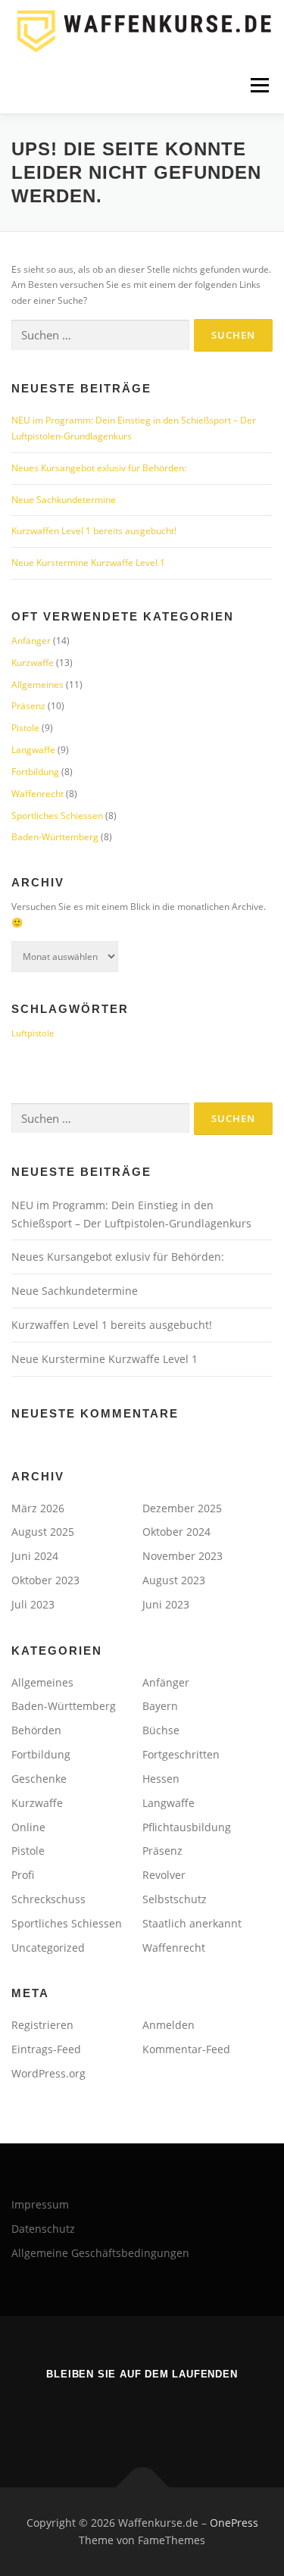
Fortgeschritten (181, 1754)
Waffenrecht (37, 794)
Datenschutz (43, 2229)
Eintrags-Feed (46, 2049)
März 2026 (38, 1508)
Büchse (161, 1730)
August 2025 (43, 1532)
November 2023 (183, 1556)
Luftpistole (33, 1033)
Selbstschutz (175, 1899)
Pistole (25, 728)
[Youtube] (124, 2415)
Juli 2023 (33, 1604)
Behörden (36, 1730)
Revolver (164, 1875)
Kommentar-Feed (186, 2049)
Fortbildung (35, 772)
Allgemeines (37, 685)
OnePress (234, 2523)
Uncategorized (48, 1948)
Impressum (40, 2204)
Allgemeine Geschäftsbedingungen (100, 2253)
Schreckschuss (48, 1899)
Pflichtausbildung (187, 1827)
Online (28, 1827)
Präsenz (28, 706)
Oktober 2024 (176, 1532)
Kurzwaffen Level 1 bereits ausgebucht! (94, 531)
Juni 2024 (35, 1556)
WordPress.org (48, 2073)
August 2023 (174, 1580)
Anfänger (31, 641)
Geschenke (39, 1779)
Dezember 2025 (182, 1508)
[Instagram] (161, 2415)
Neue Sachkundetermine (64, 500)
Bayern (160, 1706)
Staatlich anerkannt (192, 1923)
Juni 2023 (166, 1604)
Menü (258, 85)
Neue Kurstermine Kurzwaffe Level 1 (88, 563)
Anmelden (169, 2025)
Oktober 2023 (45, 1580)
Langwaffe (33, 750)
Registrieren (42, 2025)
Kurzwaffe (33, 663)
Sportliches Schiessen (57, 816)
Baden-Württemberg (55, 837)
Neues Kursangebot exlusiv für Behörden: (99, 468)
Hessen (161, 1779)
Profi (23, 1875)
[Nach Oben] (142, 2487)
